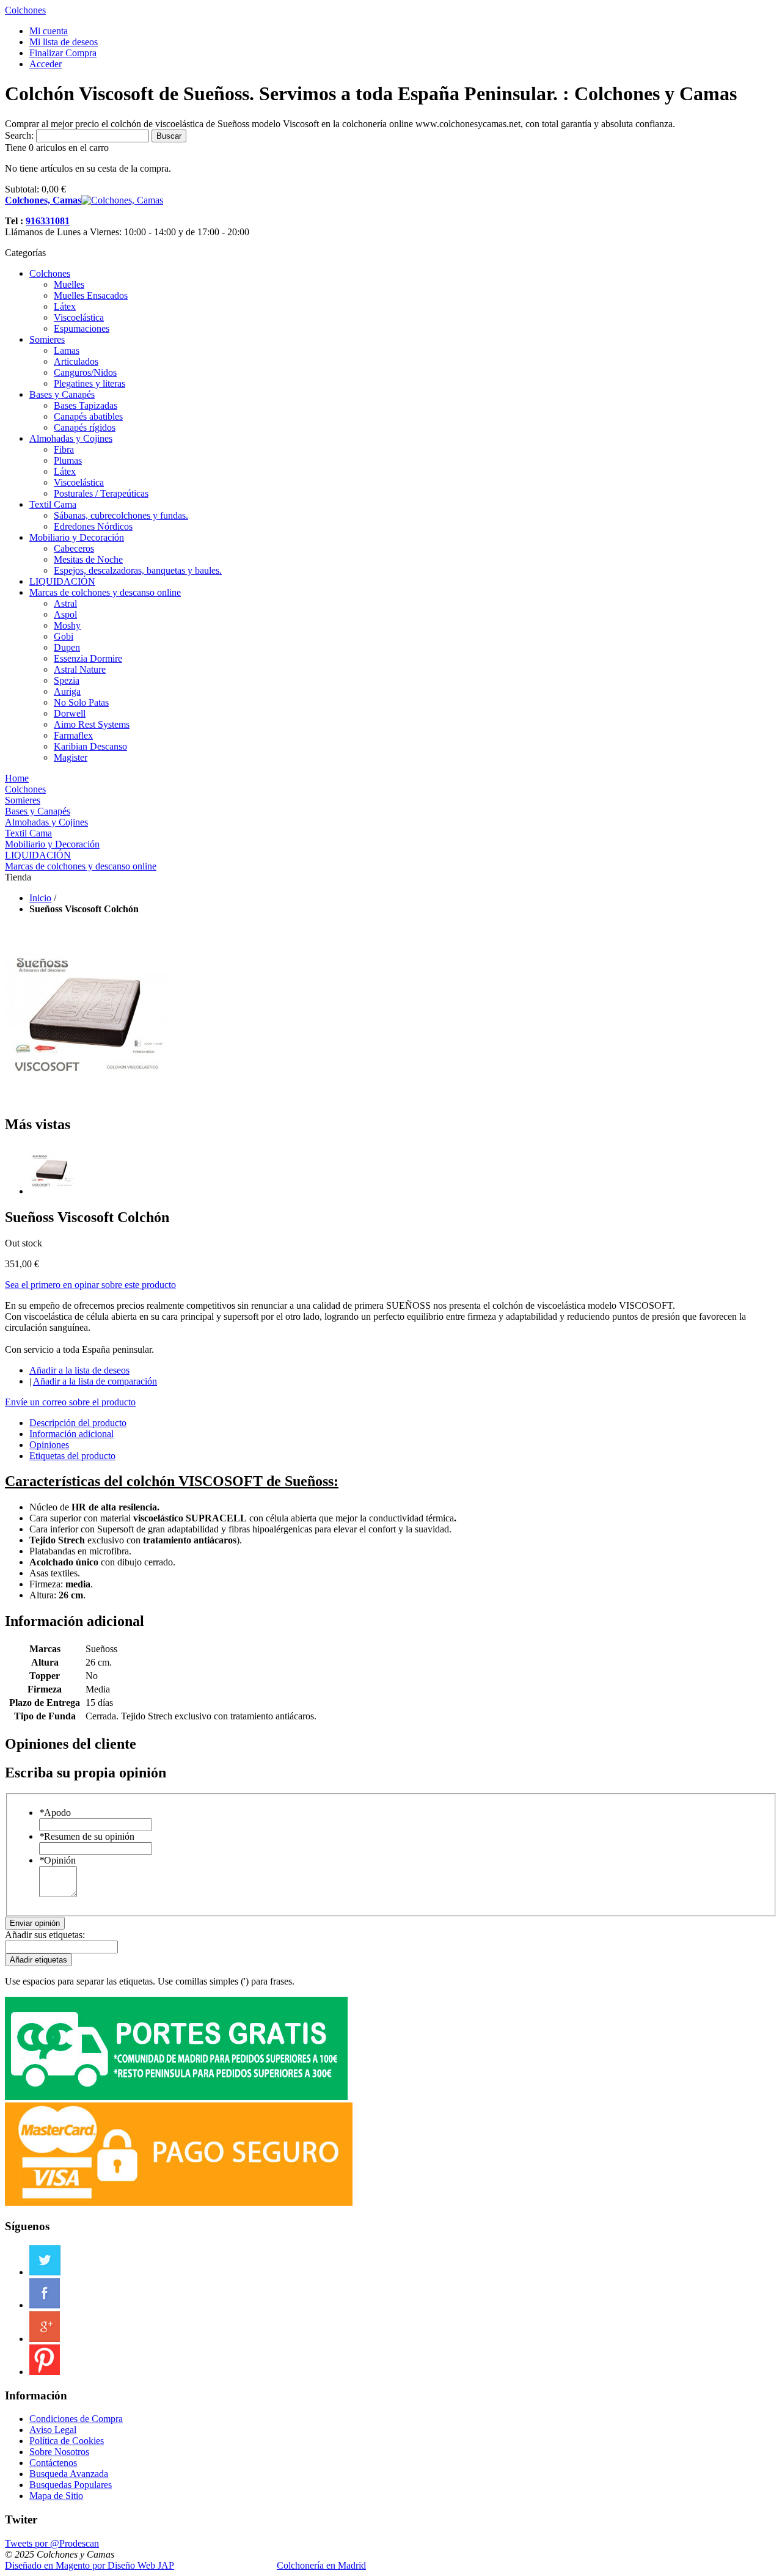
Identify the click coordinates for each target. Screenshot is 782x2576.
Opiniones (49, 1445)
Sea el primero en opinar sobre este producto (90, 1285)
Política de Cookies (67, 2441)
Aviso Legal (53, 2430)
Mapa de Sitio (56, 2496)
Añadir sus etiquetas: (45, 1935)
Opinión (57, 1860)
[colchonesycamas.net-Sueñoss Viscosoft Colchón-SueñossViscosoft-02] (52, 1191)
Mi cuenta (49, 31)
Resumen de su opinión (87, 1836)
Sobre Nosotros (59, 2452)
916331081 (48, 221)
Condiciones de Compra (76, 2419)
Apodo (55, 1813)
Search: (19, 135)
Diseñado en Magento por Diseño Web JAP (90, 2565)
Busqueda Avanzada (69, 2474)
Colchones (25, 10)
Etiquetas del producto (72, 1456)
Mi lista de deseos (64, 42)
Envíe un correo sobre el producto (70, 1402)
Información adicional (71, 1434)
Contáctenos (53, 2463)
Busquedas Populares (71, 2485)
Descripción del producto (78, 1423)
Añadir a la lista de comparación (95, 1381)
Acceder (46, 64)
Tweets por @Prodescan (52, 2543)
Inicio (40, 898)
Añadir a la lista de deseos (79, 1370)
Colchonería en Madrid (321, 2565)
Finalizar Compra (63, 53)
